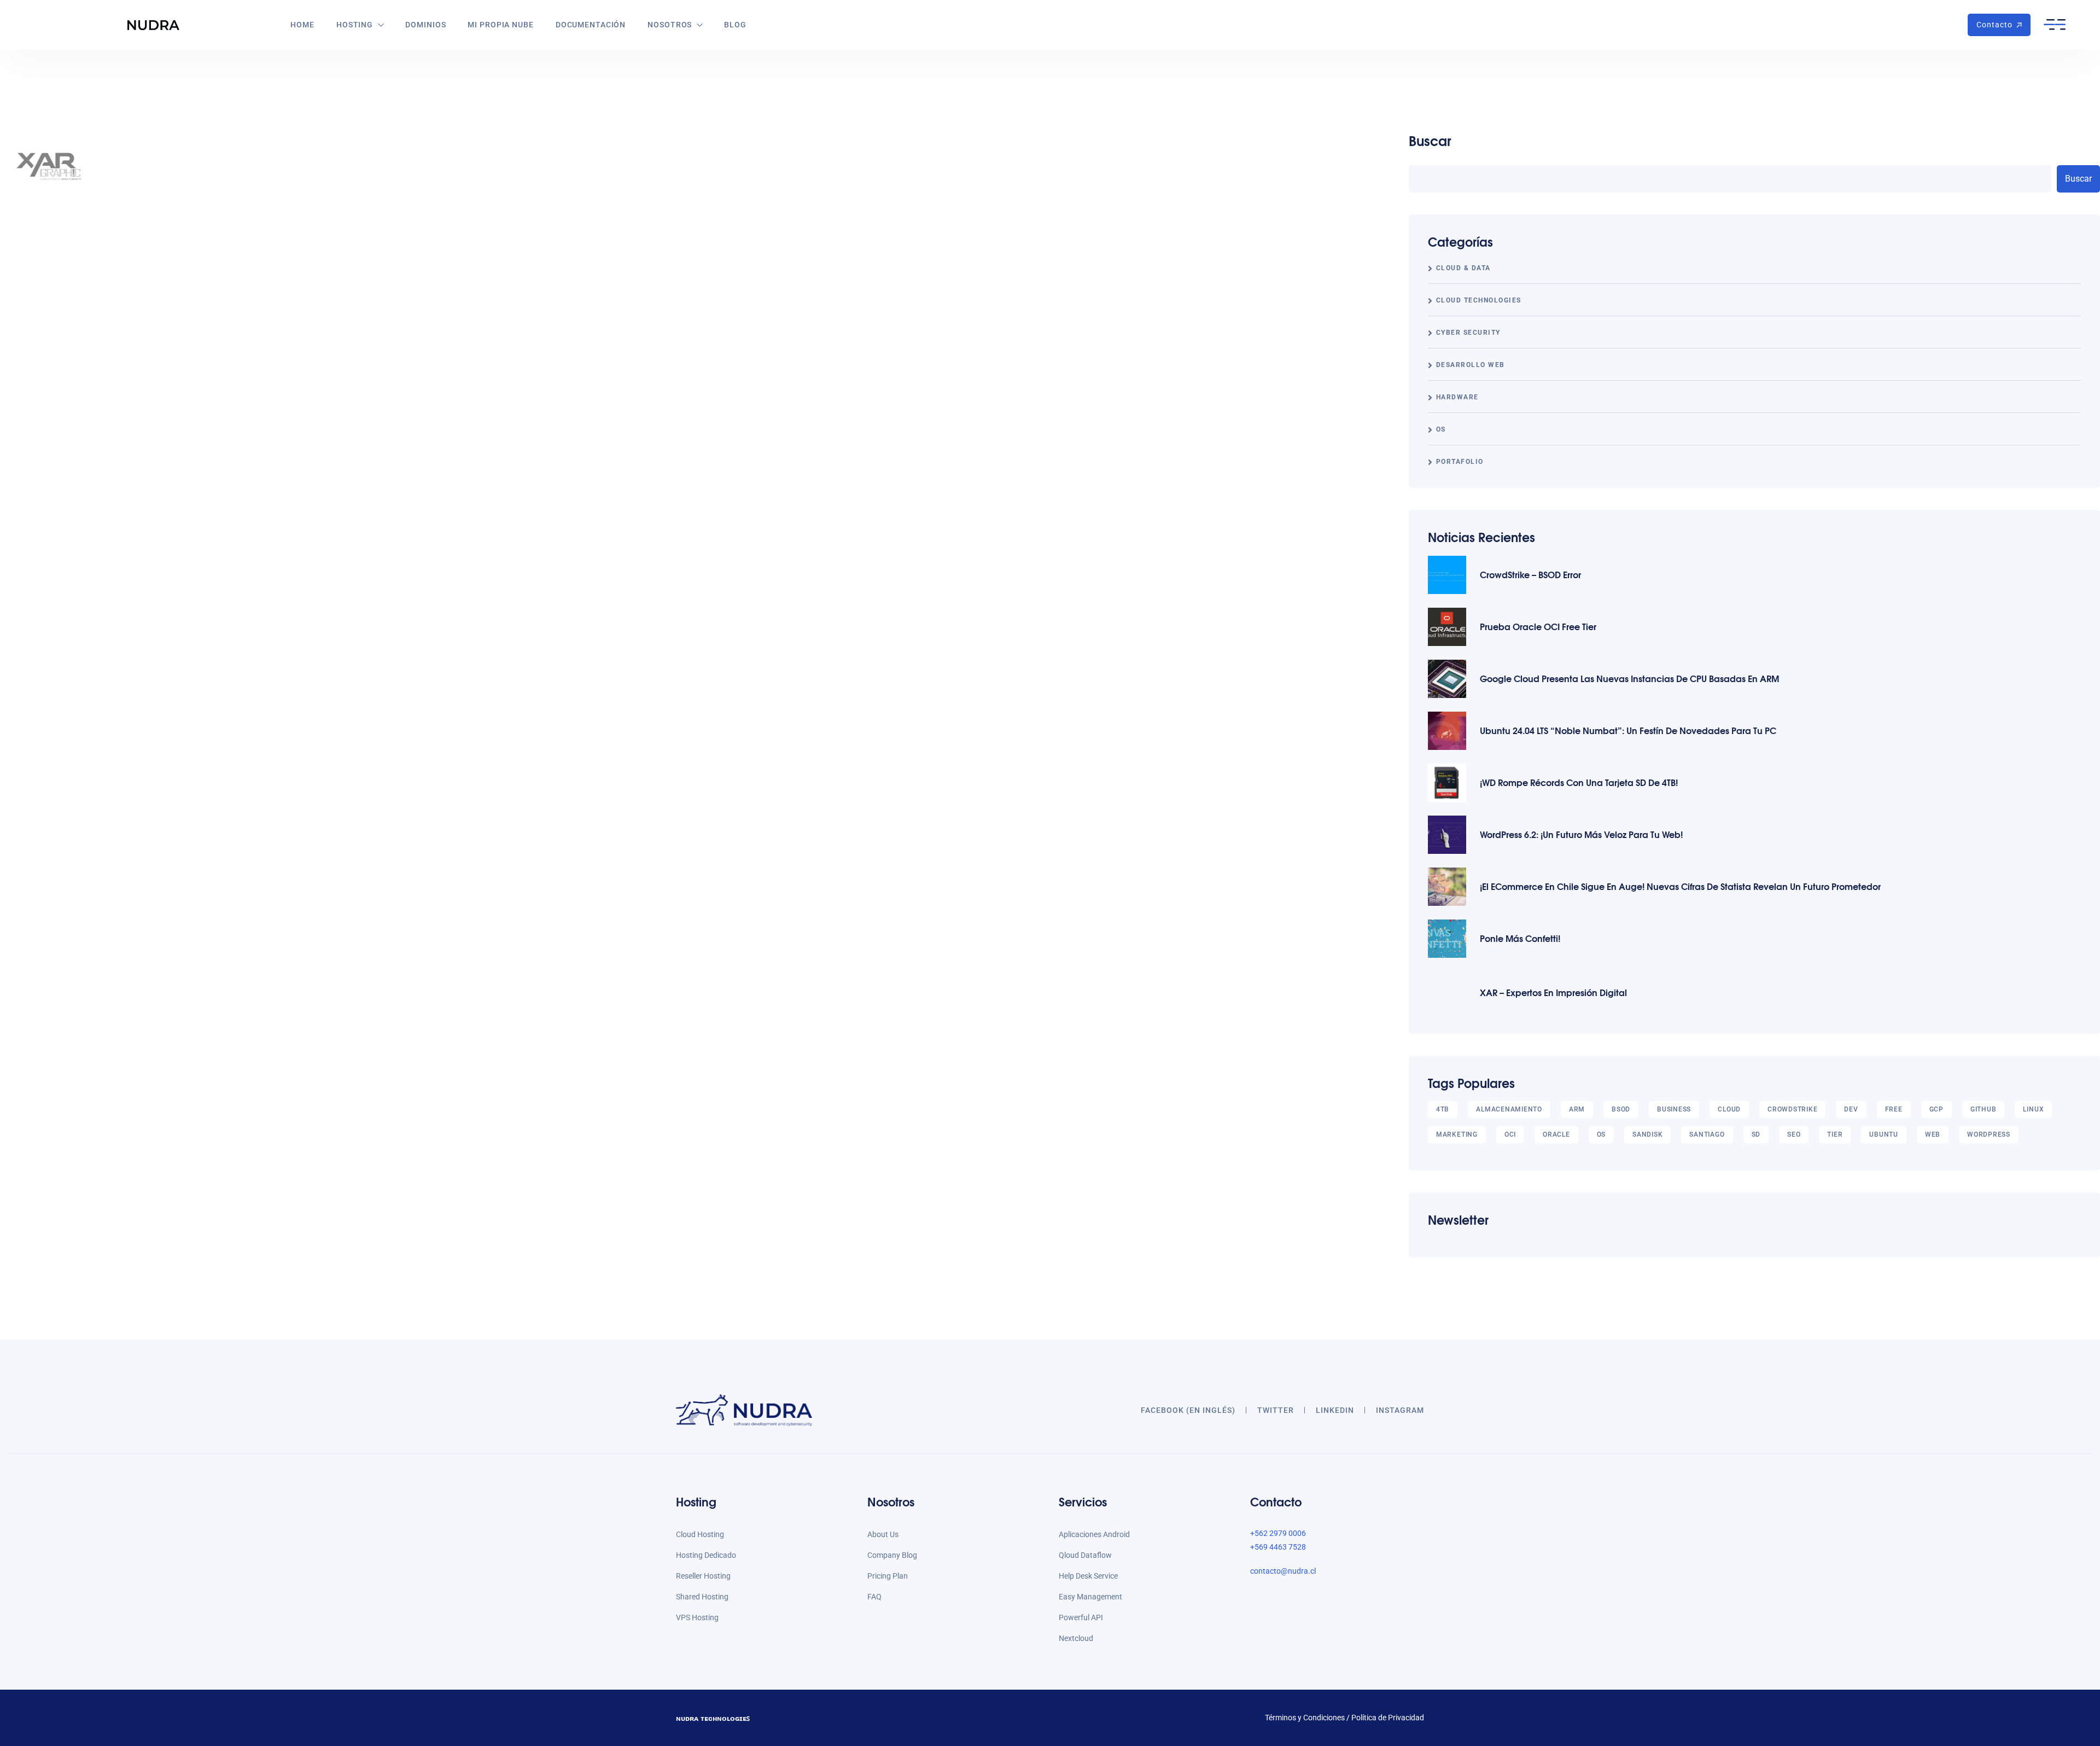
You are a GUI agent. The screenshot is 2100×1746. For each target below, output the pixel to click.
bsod (1621, 1109)
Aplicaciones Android (1094, 1534)
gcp (1936, 1109)
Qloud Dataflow (1085, 1555)
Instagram (1400, 1410)
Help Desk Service (1088, 1576)
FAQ (874, 1597)
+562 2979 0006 (1278, 1533)
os (1602, 1134)
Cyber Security (1468, 333)
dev (1851, 1109)
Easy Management (1090, 1597)
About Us (883, 1534)
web (1933, 1134)
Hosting (355, 25)
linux (2033, 1109)
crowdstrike (1792, 1109)
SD (1756, 1134)
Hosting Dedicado (706, 1555)
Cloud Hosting (700, 1534)
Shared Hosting (702, 1597)
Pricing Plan (888, 1576)
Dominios (425, 25)
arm (1577, 1109)
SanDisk (1647, 1134)
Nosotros (670, 25)
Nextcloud (1076, 1638)
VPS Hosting (697, 1617)
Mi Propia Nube (500, 25)
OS (1441, 429)
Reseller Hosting (703, 1576)
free (1894, 1109)
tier (1835, 1134)
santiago (1707, 1134)
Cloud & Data (1463, 268)
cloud (1729, 1109)
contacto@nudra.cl (1283, 1571)
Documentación (591, 25)
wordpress (1989, 1134)
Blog (735, 25)
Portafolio (1460, 462)
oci (1510, 1134)
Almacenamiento (1509, 1109)
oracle (1556, 1134)
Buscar (1430, 140)
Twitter (1276, 1410)
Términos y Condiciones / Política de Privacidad (1344, 1718)
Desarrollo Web (1471, 365)
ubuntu (1884, 1134)
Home (302, 25)
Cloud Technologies (1479, 300)
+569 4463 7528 (1278, 1547)
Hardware (1457, 397)
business (1674, 1109)
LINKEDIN (1335, 1410)
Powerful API (1081, 1617)
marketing (1457, 1134)
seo (1794, 1134)
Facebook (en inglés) (1188, 1410)
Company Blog (892, 1555)
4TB (1443, 1109)
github (1984, 1109)
